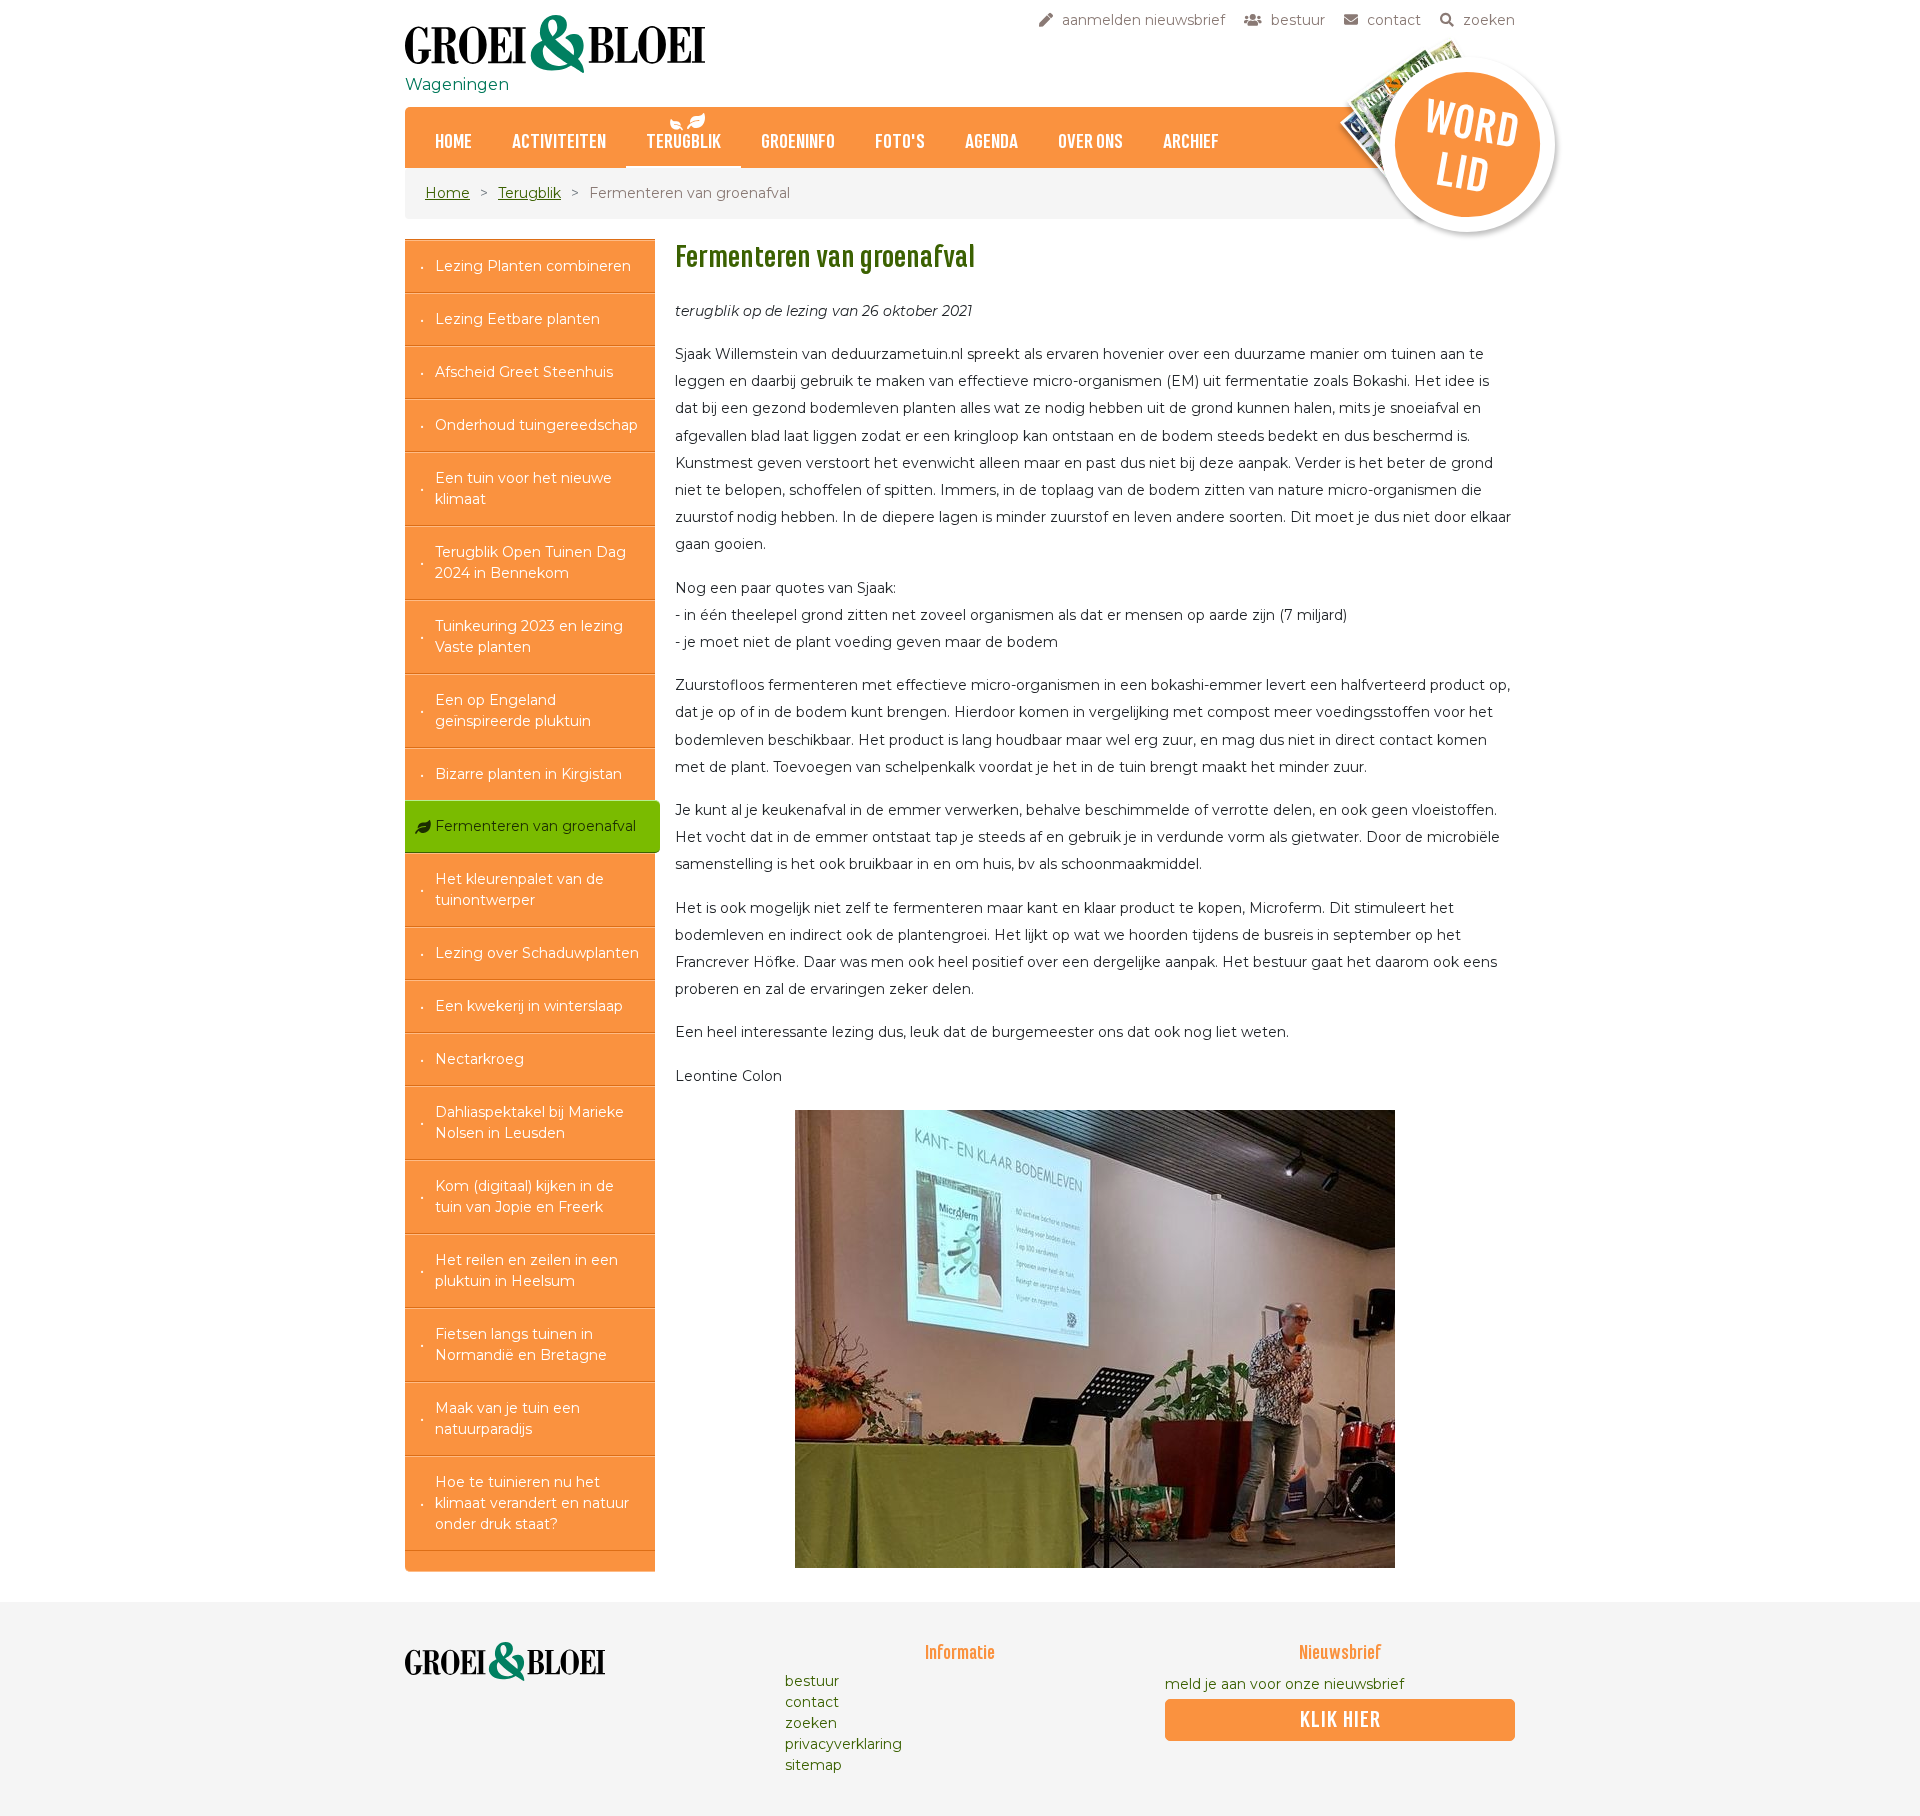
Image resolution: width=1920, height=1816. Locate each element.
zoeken (811, 1723)
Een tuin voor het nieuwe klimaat (523, 488)
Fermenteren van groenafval (535, 826)
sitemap (813, 1765)
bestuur (812, 1681)
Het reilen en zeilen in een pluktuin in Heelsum (526, 1270)
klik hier (1340, 1720)
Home (453, 142)
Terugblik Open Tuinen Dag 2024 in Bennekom (530, 562)
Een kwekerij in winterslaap (529, 1006)
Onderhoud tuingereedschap (536, 425)
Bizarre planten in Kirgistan (528, 774)
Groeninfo (798, 142)
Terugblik (683, 142)
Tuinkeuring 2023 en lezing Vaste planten (529, 636)
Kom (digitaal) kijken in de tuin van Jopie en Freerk (524, 1196)
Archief (1191, 142)
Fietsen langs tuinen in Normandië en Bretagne (521, 1344)
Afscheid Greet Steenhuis (524, 372)
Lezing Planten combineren (533, 266)
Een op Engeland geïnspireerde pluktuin (513, 710)
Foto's (900, 142)
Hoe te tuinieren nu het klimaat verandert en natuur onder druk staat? (532, 1503)
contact (812, 1702)
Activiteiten (559, 142)
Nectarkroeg (479, 1059)
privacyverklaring (843, 1744)
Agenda (991, 142)
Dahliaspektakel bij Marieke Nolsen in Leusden (529, 1122)
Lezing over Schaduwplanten (537, 953)
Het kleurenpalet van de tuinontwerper (519, 889)
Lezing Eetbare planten (517, 319)
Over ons (1090, 142)
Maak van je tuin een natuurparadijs (507, 1418)
